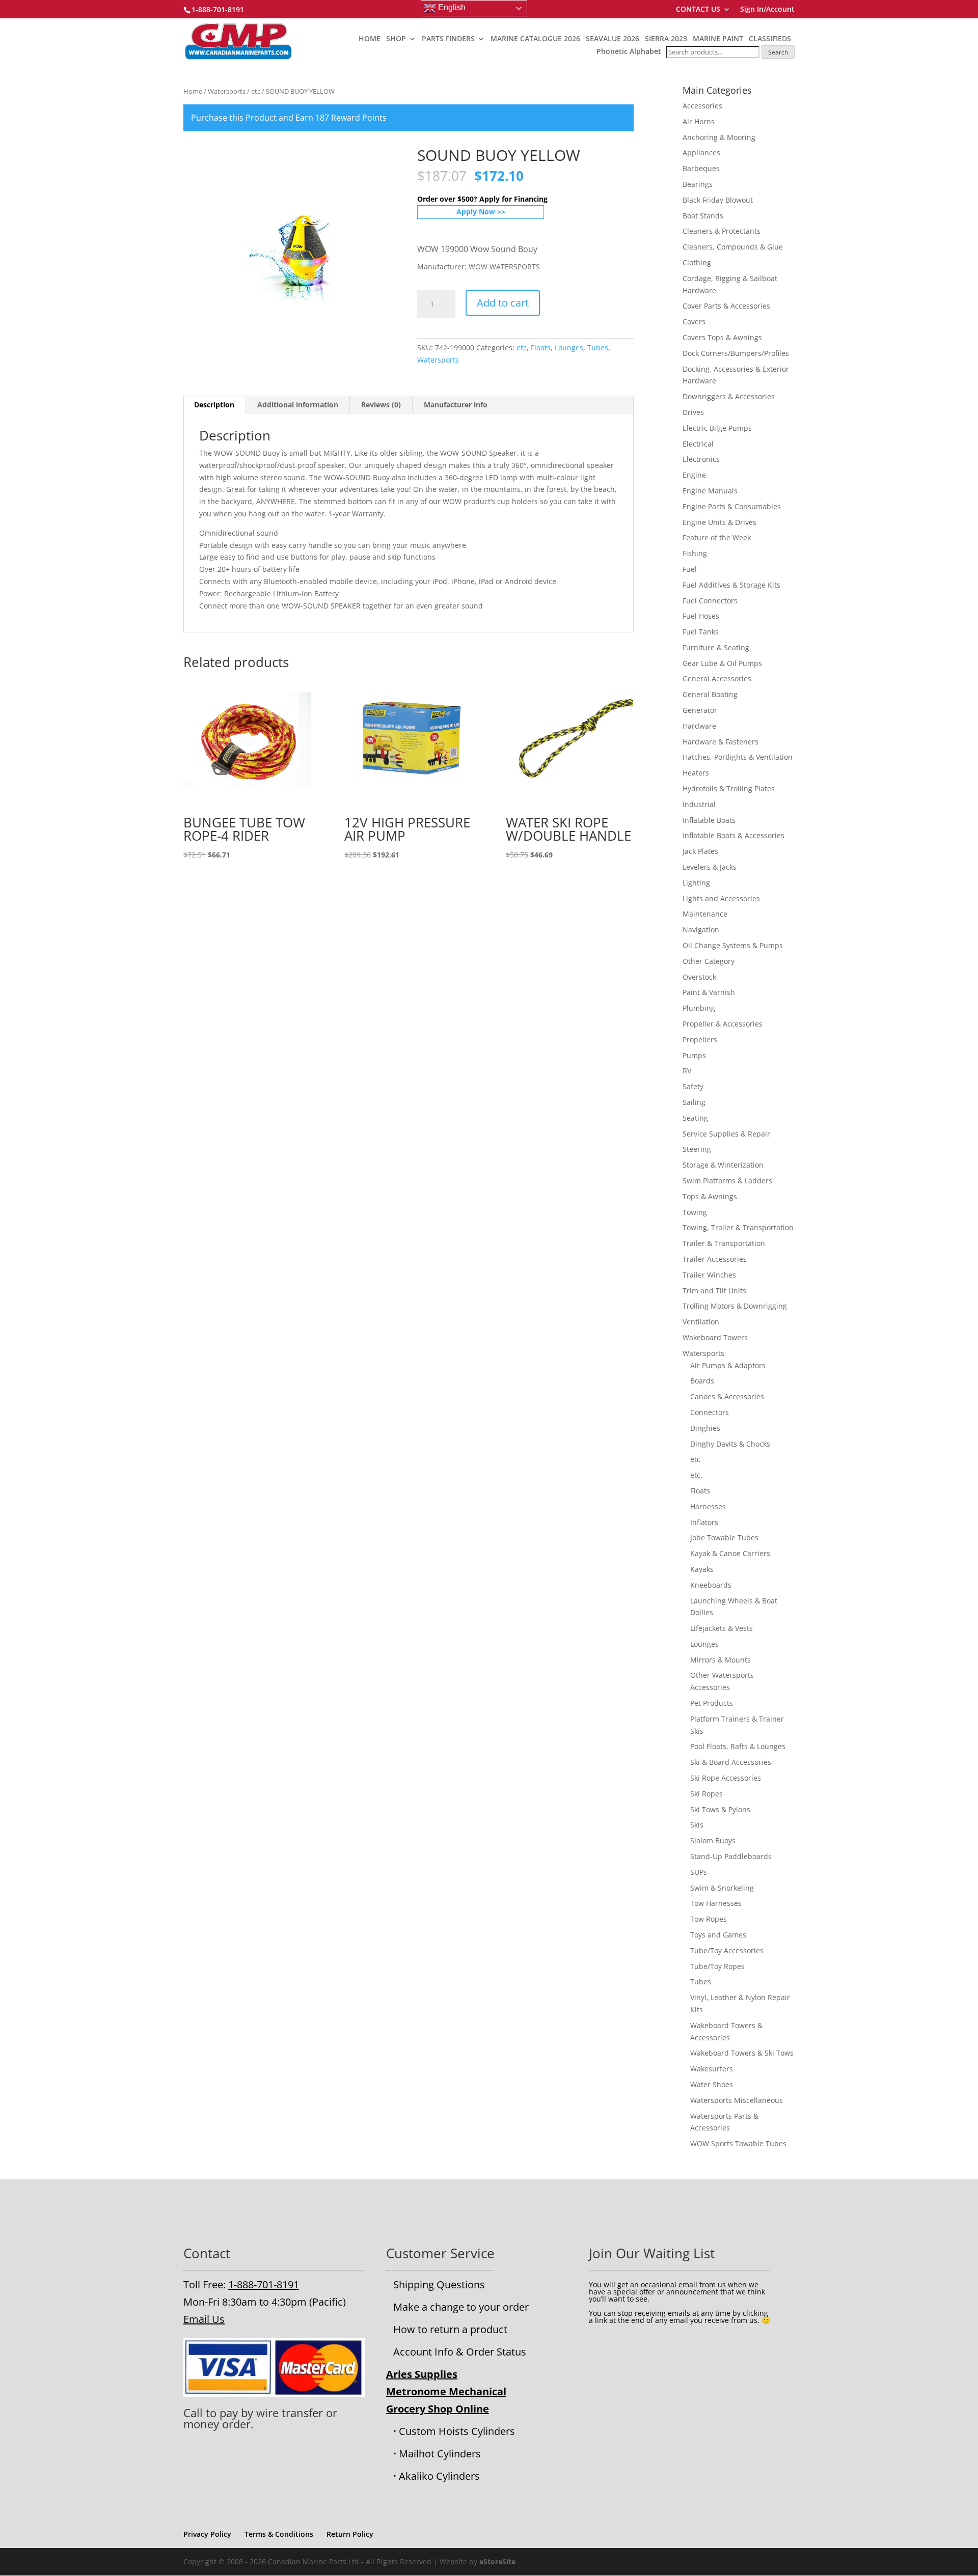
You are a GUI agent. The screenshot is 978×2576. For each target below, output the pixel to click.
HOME (370, 39)
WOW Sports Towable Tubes (738, 2143)
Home (193, 91)
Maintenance (705, 914)
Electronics (701, 459)
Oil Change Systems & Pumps (733, 945)
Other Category (709, 961)
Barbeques (701, 168)
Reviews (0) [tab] (381, 405)
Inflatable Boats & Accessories (733, 835)
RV (687, 1071)
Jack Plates (700, 851)
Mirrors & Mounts (721, 1660)
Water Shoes (712, 2084)
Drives (693, 412)
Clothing (697, 262)
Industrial (699, 804)
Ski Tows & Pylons (720, 1809)
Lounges (569, 348)
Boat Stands (703, 216)
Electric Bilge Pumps (717, 428)
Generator (700, 710)
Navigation (701, 930)
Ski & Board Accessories (731, 1762)
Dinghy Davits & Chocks (730, 1444)
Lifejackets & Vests (722, 1628)
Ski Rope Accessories (726, 1778)
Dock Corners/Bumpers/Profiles (736, 353)
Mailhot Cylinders (440, 2454)
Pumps (694, 1055)
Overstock (699, 977)
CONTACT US (698, 10)
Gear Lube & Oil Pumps (722, 663)
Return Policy (350, 2534)
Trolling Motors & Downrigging (735, 1306)
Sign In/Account (767, 10)
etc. (696, 1475)
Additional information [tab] (298, 405)
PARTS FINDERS (448, 39)
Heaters (696, 773)
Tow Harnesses (716, 1903)
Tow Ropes (709, 1919)
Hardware (699, 726)
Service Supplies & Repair (726, 1134)
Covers (694, 322)
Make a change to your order (461, 2307)
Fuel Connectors (710, 601)
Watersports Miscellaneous (737, 2100)
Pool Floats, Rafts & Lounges (738, 1746)
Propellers (700, 1040)
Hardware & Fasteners (721, 742)
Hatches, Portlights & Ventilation (738, 757)
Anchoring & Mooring (719, 137)
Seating (695, 1118)
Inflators (704, 1522)
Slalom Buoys (713, 1840)
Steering (697, 1149)
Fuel (690, 569)
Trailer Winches (709, 1275)
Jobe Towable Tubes (724, 1538)
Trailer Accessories (715, 1259)
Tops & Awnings (710, 1196)
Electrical (698, 444)
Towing (695, 1212)
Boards (702, 1381)
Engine (694, 475)
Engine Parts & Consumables (732, 506)
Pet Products (712, 1703)
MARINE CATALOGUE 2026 (535, 39)
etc (256, 91)
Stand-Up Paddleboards (731, 1856)
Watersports (227, 91)
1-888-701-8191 (264, 2284)
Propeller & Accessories (723, 1024)
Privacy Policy (207, 2534)
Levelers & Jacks (710, 867)
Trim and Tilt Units (714, 1291)
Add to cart (503, 303)
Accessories (702, 106)
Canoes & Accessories (727, 1396)
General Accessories (717, 678)
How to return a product (450, 2329)
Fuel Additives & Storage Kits (731, 585)
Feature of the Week (717, 537)
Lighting (696, 883)
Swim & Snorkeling (722, 1888)
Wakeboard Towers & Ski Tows (742, 2053)
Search (778, 52)
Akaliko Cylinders (439, 2476)
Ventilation (701, 1322)
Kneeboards (711, 1585)
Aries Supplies (422, 2374)
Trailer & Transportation (724, 1243)
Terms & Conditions (279, 2534)
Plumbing (699, 1008)
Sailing (694, 1102)
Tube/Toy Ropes (717, 1966)
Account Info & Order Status (460, 2352)
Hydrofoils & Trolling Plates (729, 788)
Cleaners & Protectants (722, 231)
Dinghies (705, 1428)
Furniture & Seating (716, 647)
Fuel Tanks (701, 632)
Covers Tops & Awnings (722, 337)
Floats (541, 348)
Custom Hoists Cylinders (457, 2431)
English (451, 7)
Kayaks (702, 1569)
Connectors (710, 1412)
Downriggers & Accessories (729, 396)
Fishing (695, 553)
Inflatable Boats (709, 820)
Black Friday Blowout (718, 200)
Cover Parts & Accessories (726, 306)
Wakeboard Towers (715, 1337)
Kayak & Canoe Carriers (730, 1553)
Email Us (204, 2319)
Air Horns (699, 121)
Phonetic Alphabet (629, 51)
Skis (697, 1825)
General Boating (710, 694)
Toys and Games (718, 1935)
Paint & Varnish (709, 992)
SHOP (396, 39)
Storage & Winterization (723, 1165)
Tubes (598, 348)
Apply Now (476, 212)
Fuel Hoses (701, 616)
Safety (693, 1086)
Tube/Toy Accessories (727, 1950)
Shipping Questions (439, 2284)
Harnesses (708, 1506)
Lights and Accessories (721, 898)
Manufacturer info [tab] (456, 405)
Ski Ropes (707, 1794)
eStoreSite (497, 2561)
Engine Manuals (710, 491)
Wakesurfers (712, 2069)
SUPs (699, 1872)
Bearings (698, 184)
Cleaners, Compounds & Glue (733, 247)
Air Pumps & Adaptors (728, 1365)
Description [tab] (214, 405)
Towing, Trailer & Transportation (738, 1227)
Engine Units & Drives (719, 522)
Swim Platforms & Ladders (727, 1181)
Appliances (701, 153)
